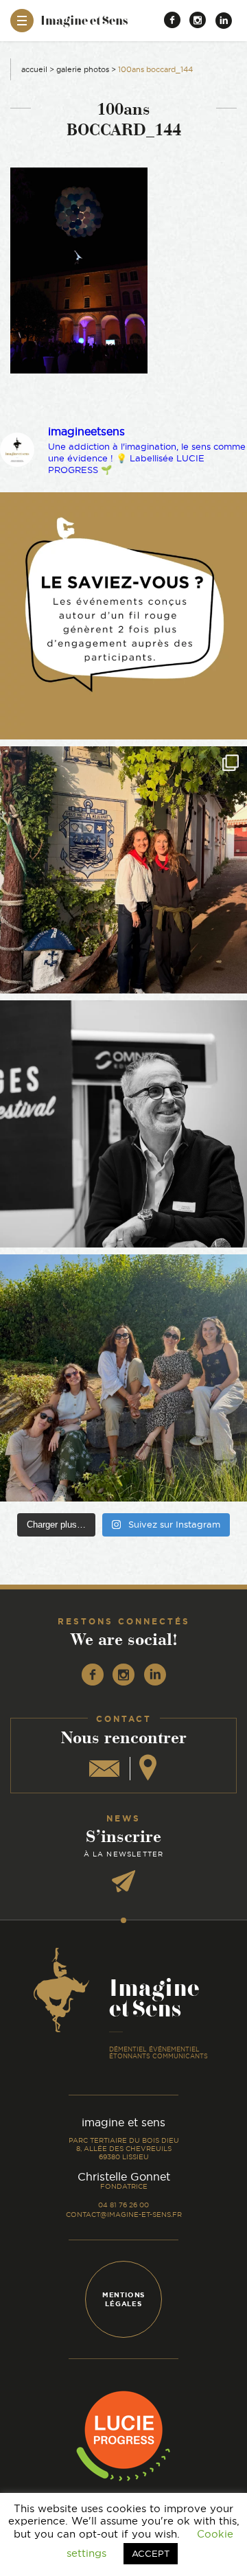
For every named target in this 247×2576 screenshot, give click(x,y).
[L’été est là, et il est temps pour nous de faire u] (123, 1378)
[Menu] (22, 21)
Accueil (34, 69)
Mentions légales (123, 2299)
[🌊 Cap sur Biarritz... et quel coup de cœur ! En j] (123, 870)
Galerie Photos (83, 69)
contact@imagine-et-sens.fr (124, 2215)
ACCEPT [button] (151, 2553)
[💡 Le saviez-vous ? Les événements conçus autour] (123, 616)
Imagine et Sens (84, 25)
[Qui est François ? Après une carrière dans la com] (123, 1124)
